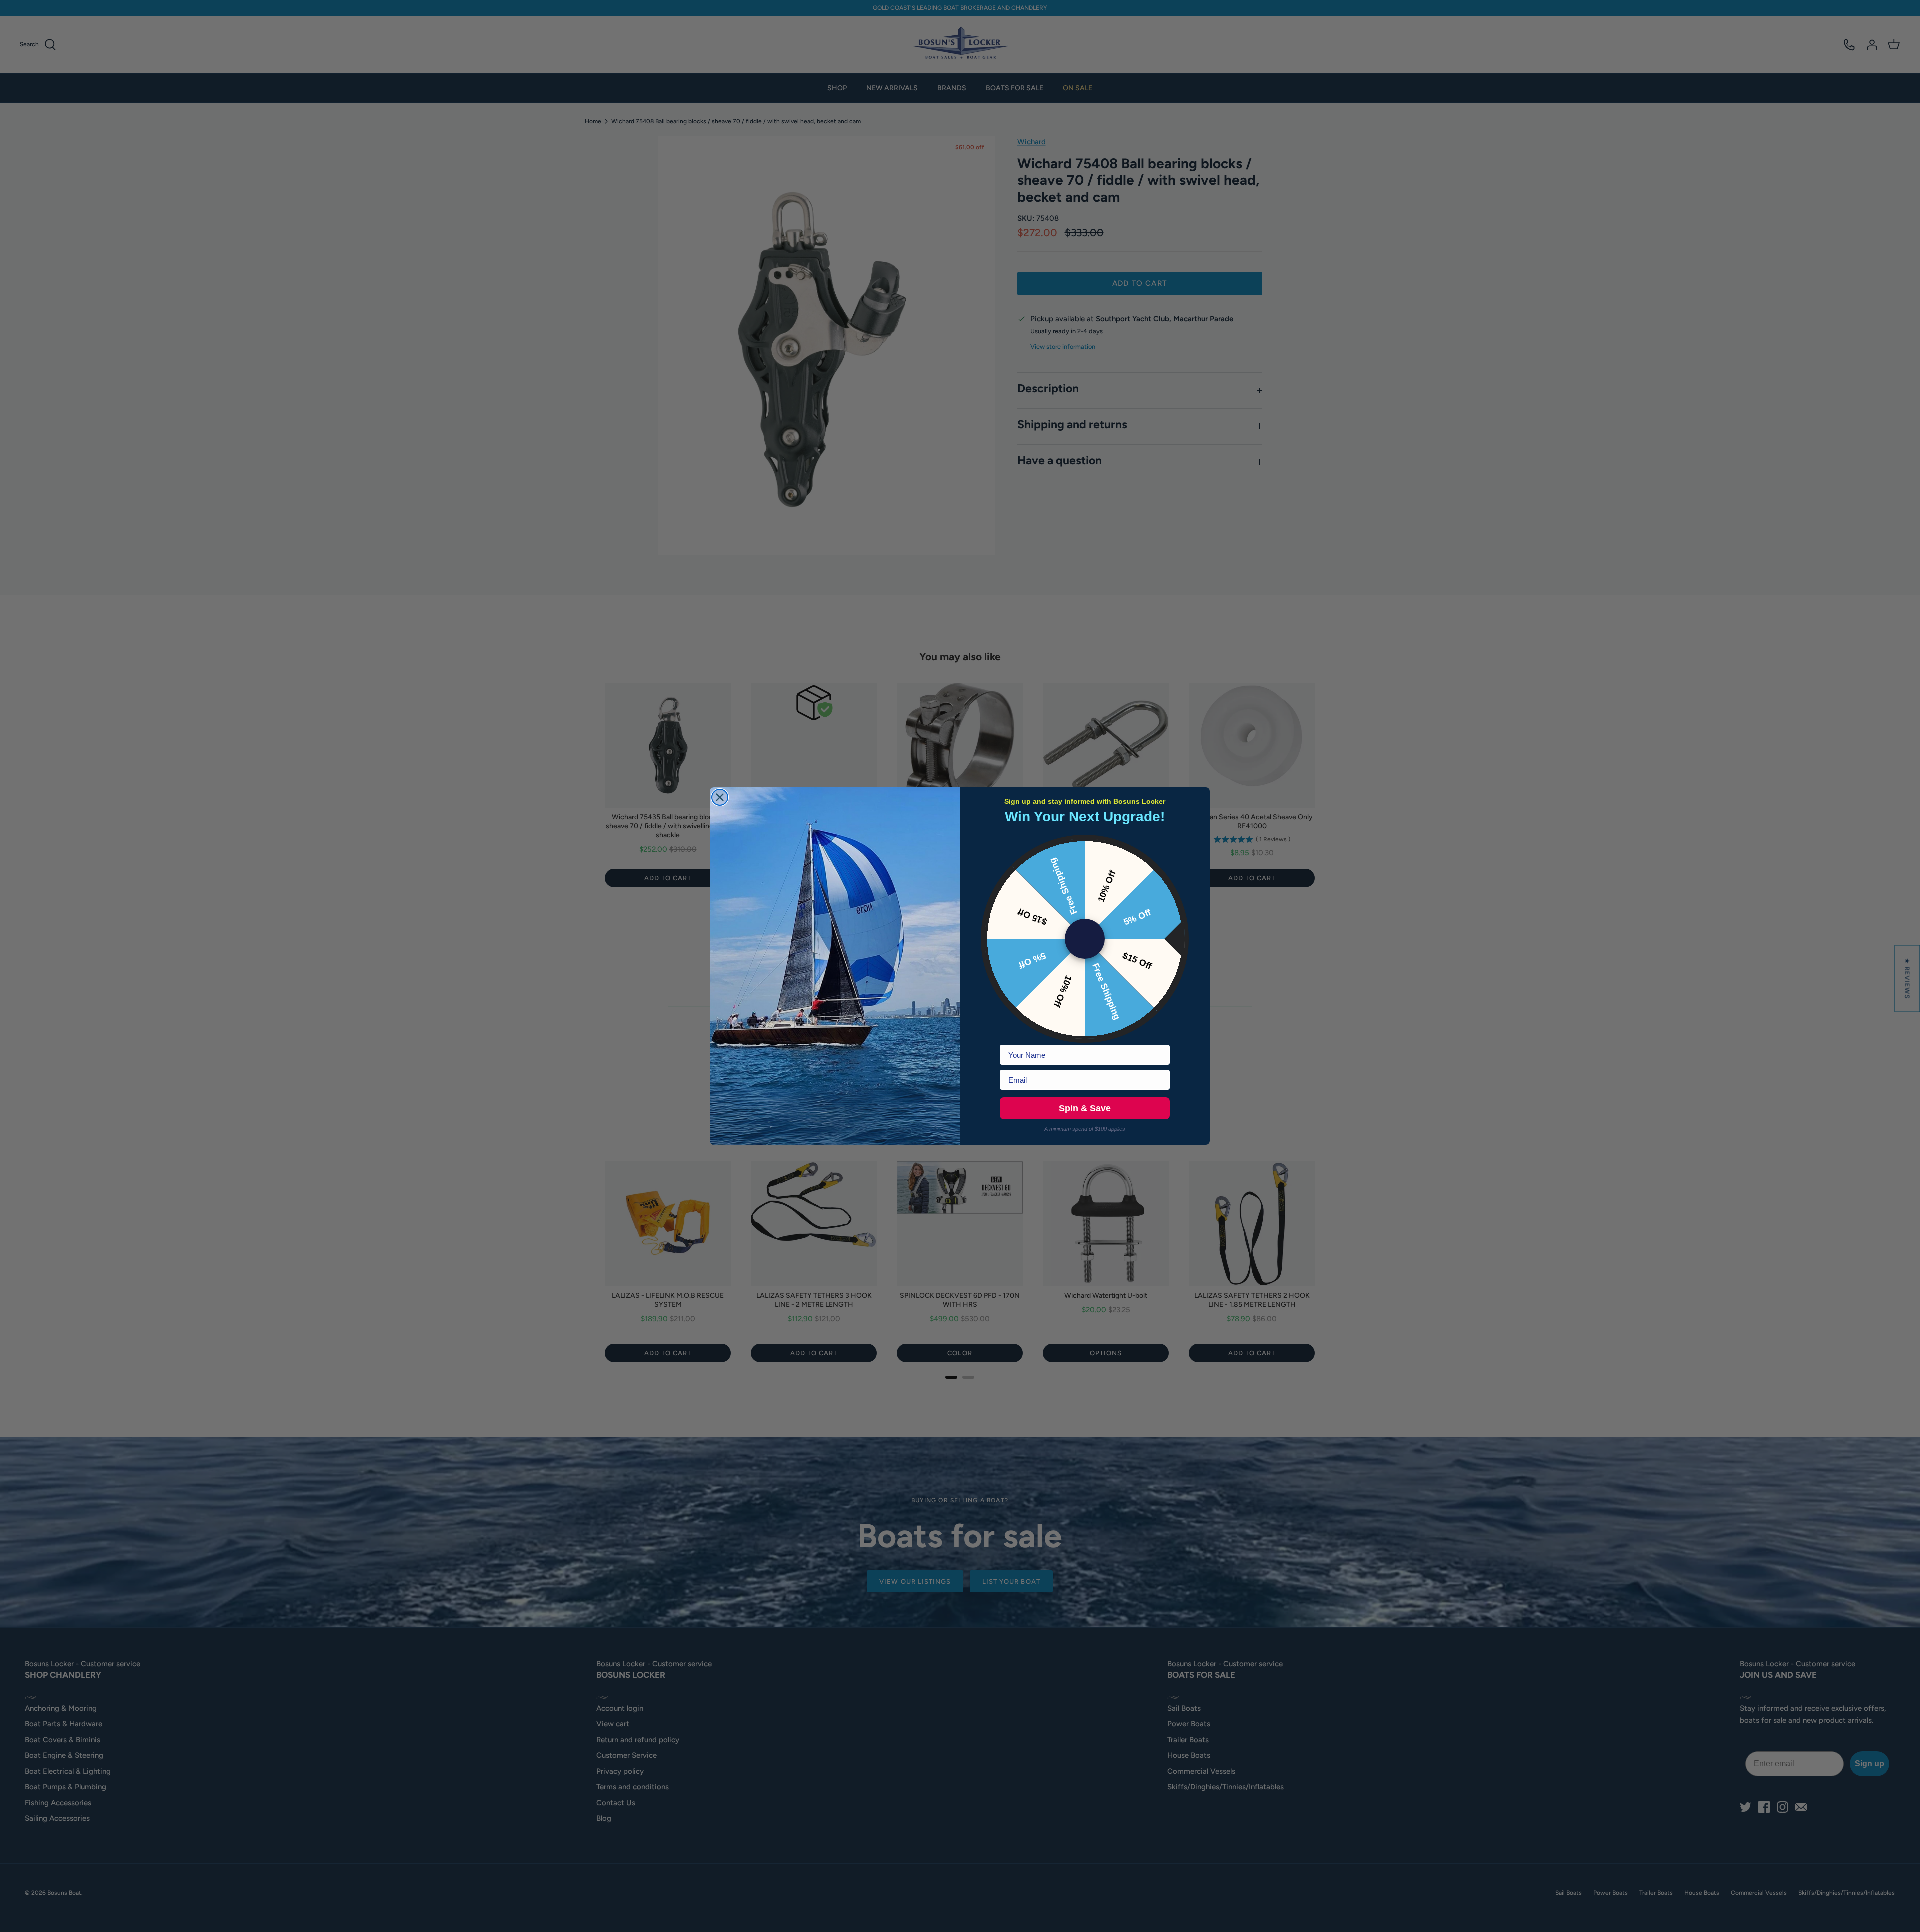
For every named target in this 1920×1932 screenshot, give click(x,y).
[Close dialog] (720, 797)
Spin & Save (1085, 1108)
